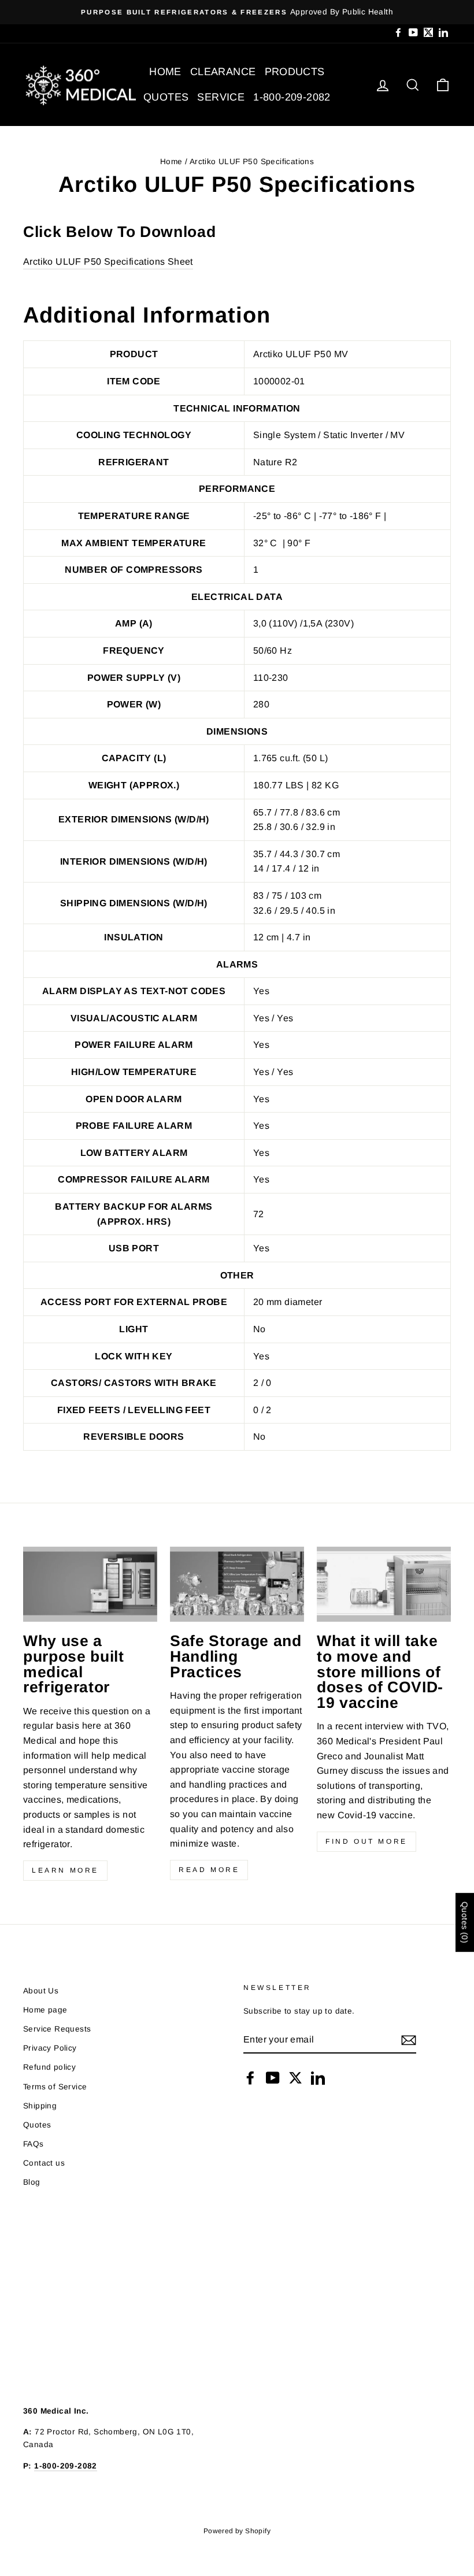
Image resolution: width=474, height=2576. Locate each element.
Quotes (37, 2125)
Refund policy (49, 2067)
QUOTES (166, 97)
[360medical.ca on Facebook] (250, 2078)
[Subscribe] (409, 2040)
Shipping (40, 2106)
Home (171, 162)
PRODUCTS (295, 72)
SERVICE (221, 97)
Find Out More (366, 1841)
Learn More (65, 1870)
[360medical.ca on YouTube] (273, 2078)
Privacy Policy (50, 2048)
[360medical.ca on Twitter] (295, 2078)
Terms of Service (55, 2087)
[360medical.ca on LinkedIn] (318, 2078)
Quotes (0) (465, 1923)
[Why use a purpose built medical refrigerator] (90, 1584)
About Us (41, 1991)
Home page (45, 2010)
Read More (209, 1870)
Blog (32, 2182)
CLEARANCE (223, 72)
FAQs (34, 2144)
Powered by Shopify (237, 2531)
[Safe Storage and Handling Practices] (237, 1584)
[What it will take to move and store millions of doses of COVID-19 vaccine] (384, 1584)
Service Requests (57, 2029)
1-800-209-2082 (292, 97)
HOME (165, 72)
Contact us (44, 2163)
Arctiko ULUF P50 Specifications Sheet (108, 262)
